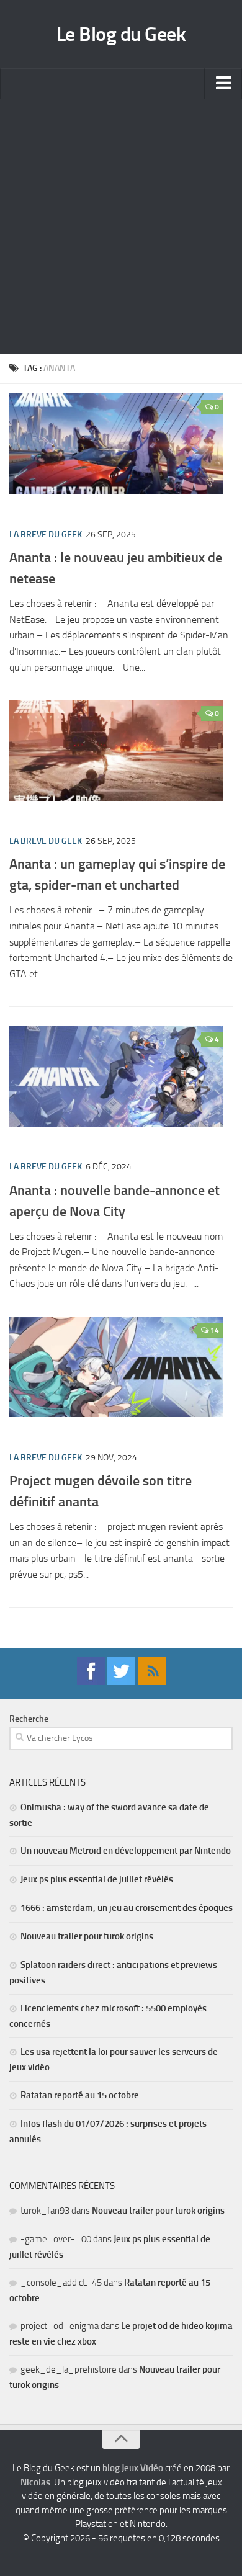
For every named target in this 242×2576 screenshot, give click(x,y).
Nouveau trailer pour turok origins (87, 1936)
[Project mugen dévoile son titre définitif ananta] (116, 1367)
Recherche (29, 1719)
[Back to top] (121, 2440)
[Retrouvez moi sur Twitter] (121, 1682)
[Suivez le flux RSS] (152, 1682)
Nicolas (35, 2482)
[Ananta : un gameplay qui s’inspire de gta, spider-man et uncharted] (116, 750)
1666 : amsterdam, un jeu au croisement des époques (127, 1908)
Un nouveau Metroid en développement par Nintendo (126, 1851)
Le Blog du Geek (121, 34)
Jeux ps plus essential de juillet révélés (97, 1879)
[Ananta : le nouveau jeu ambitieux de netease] (116, 444)
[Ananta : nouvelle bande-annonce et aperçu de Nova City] (116, 1076)
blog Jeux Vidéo (133, 2468)
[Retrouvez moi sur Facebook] (91, 1682)
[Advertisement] (121, 226)
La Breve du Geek (46, 534)
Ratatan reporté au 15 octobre (80, 2095)
